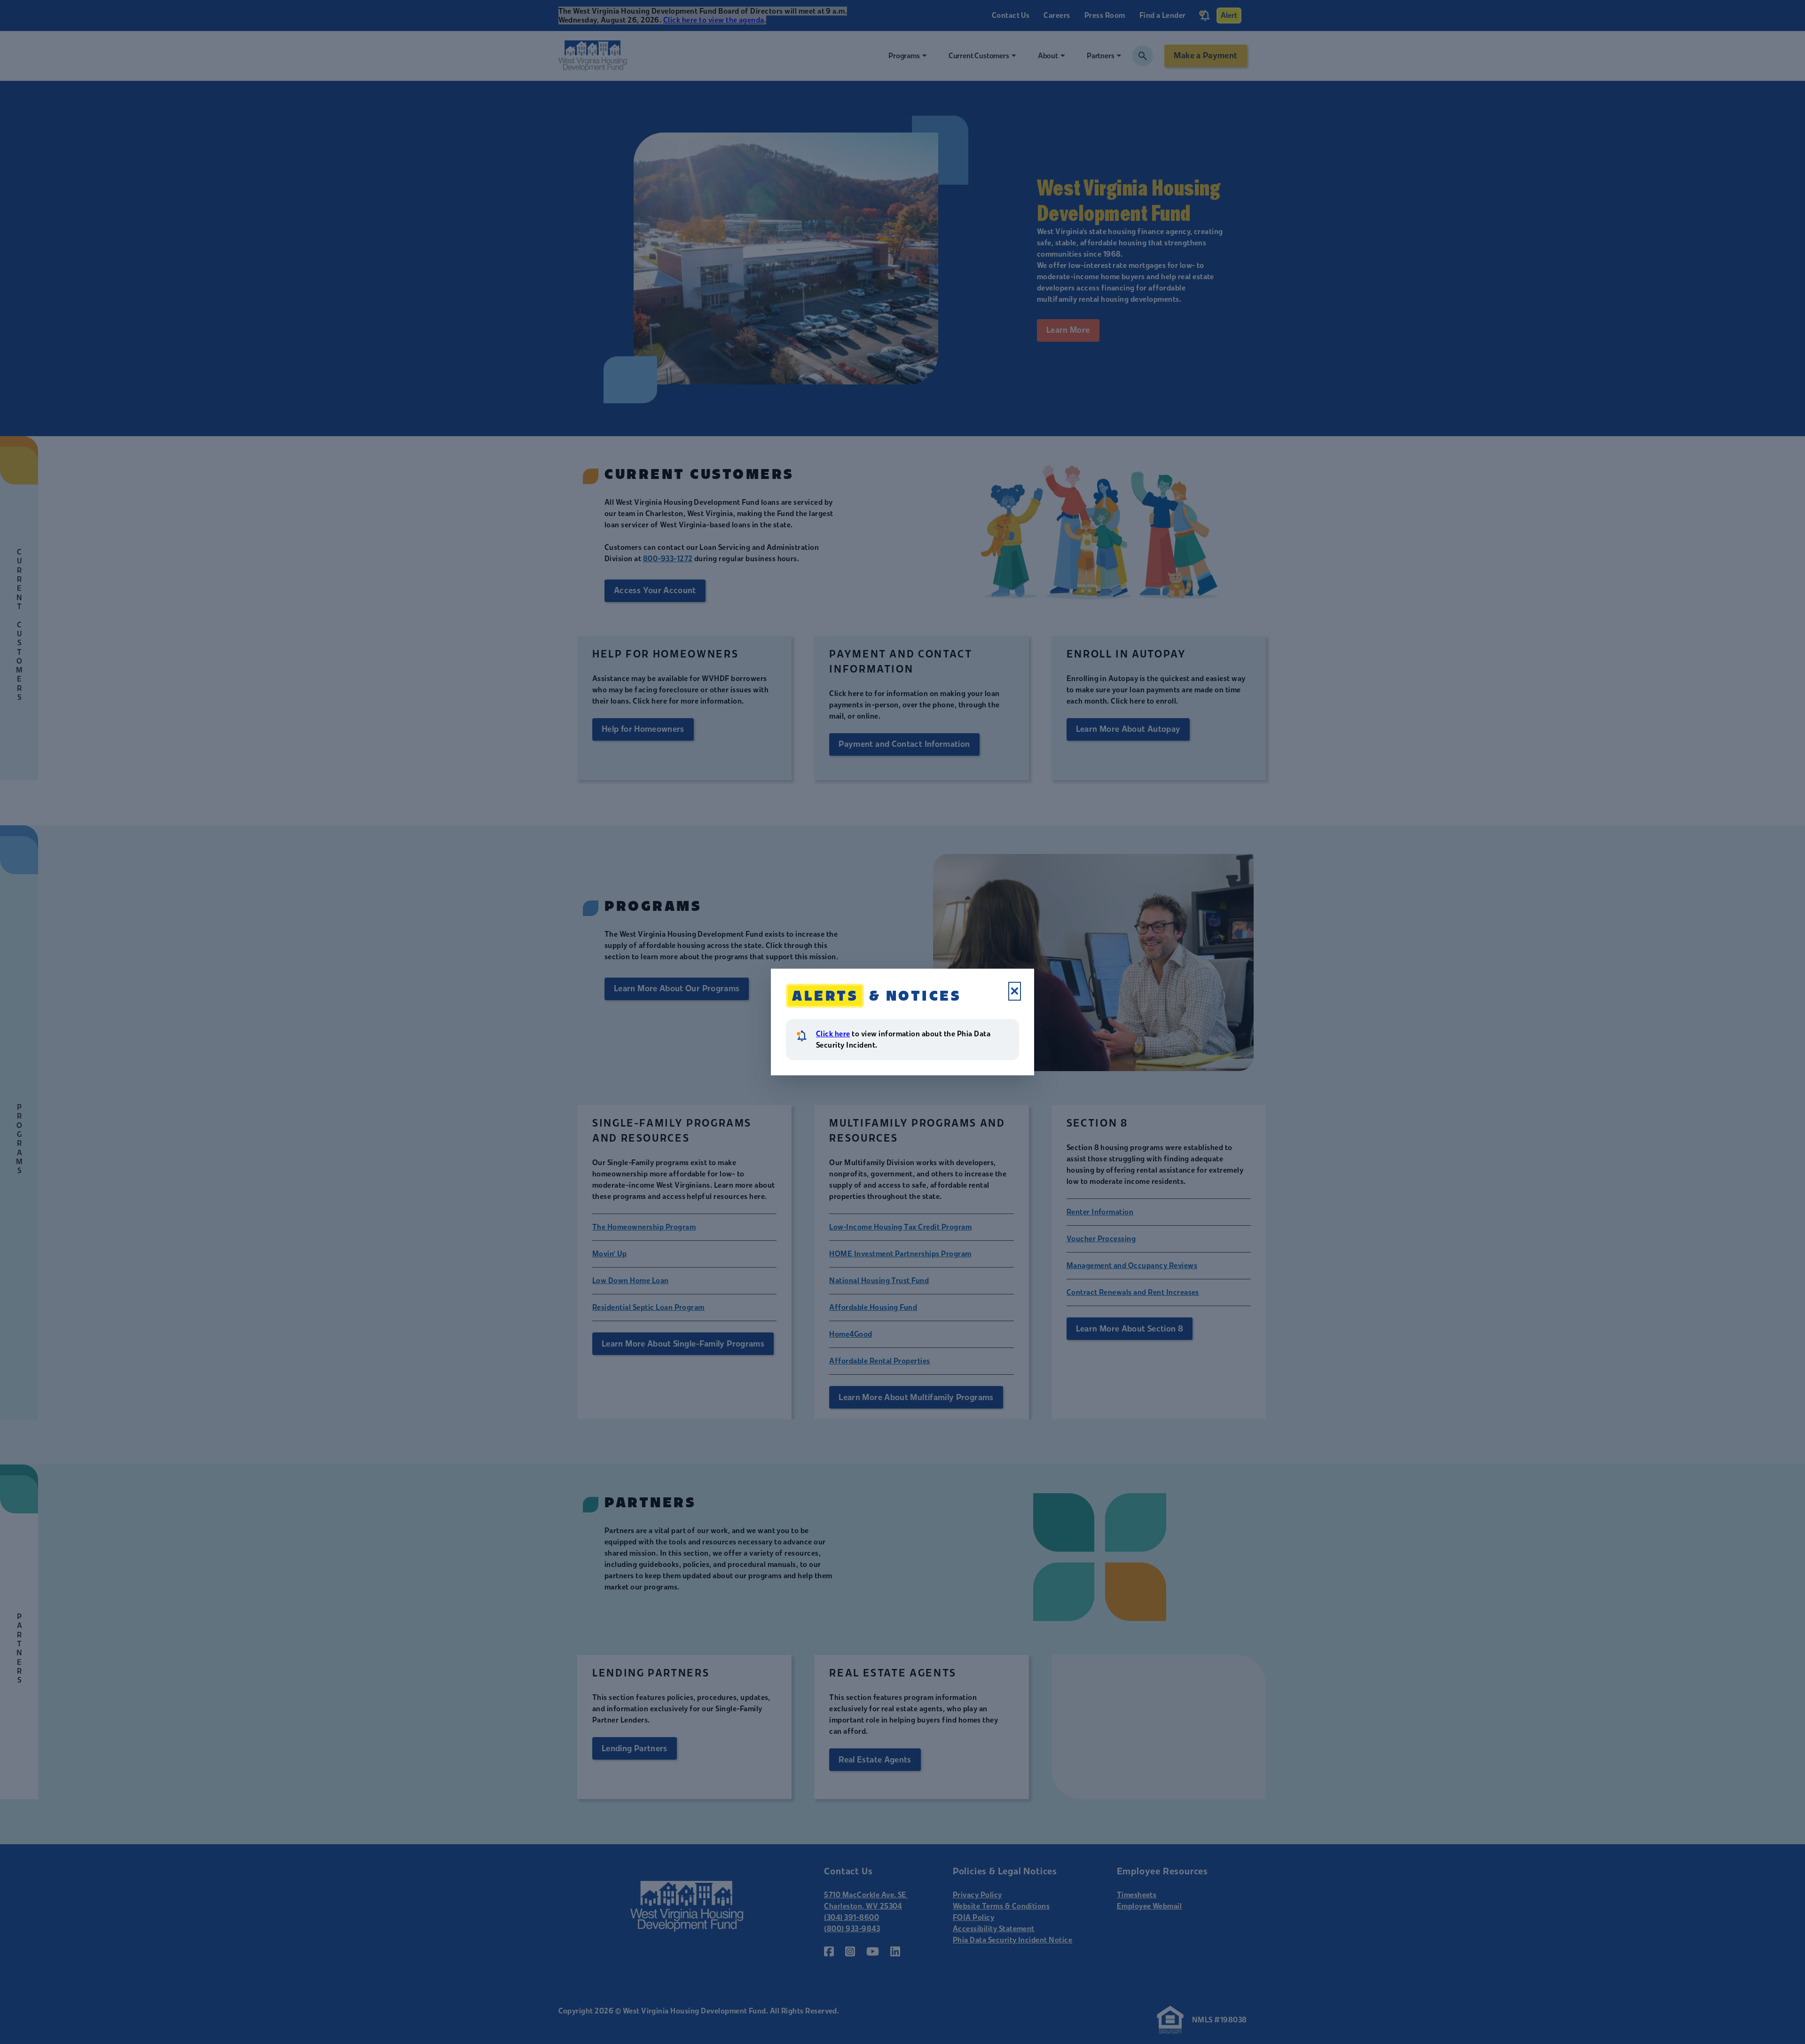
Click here (833, 1034)
